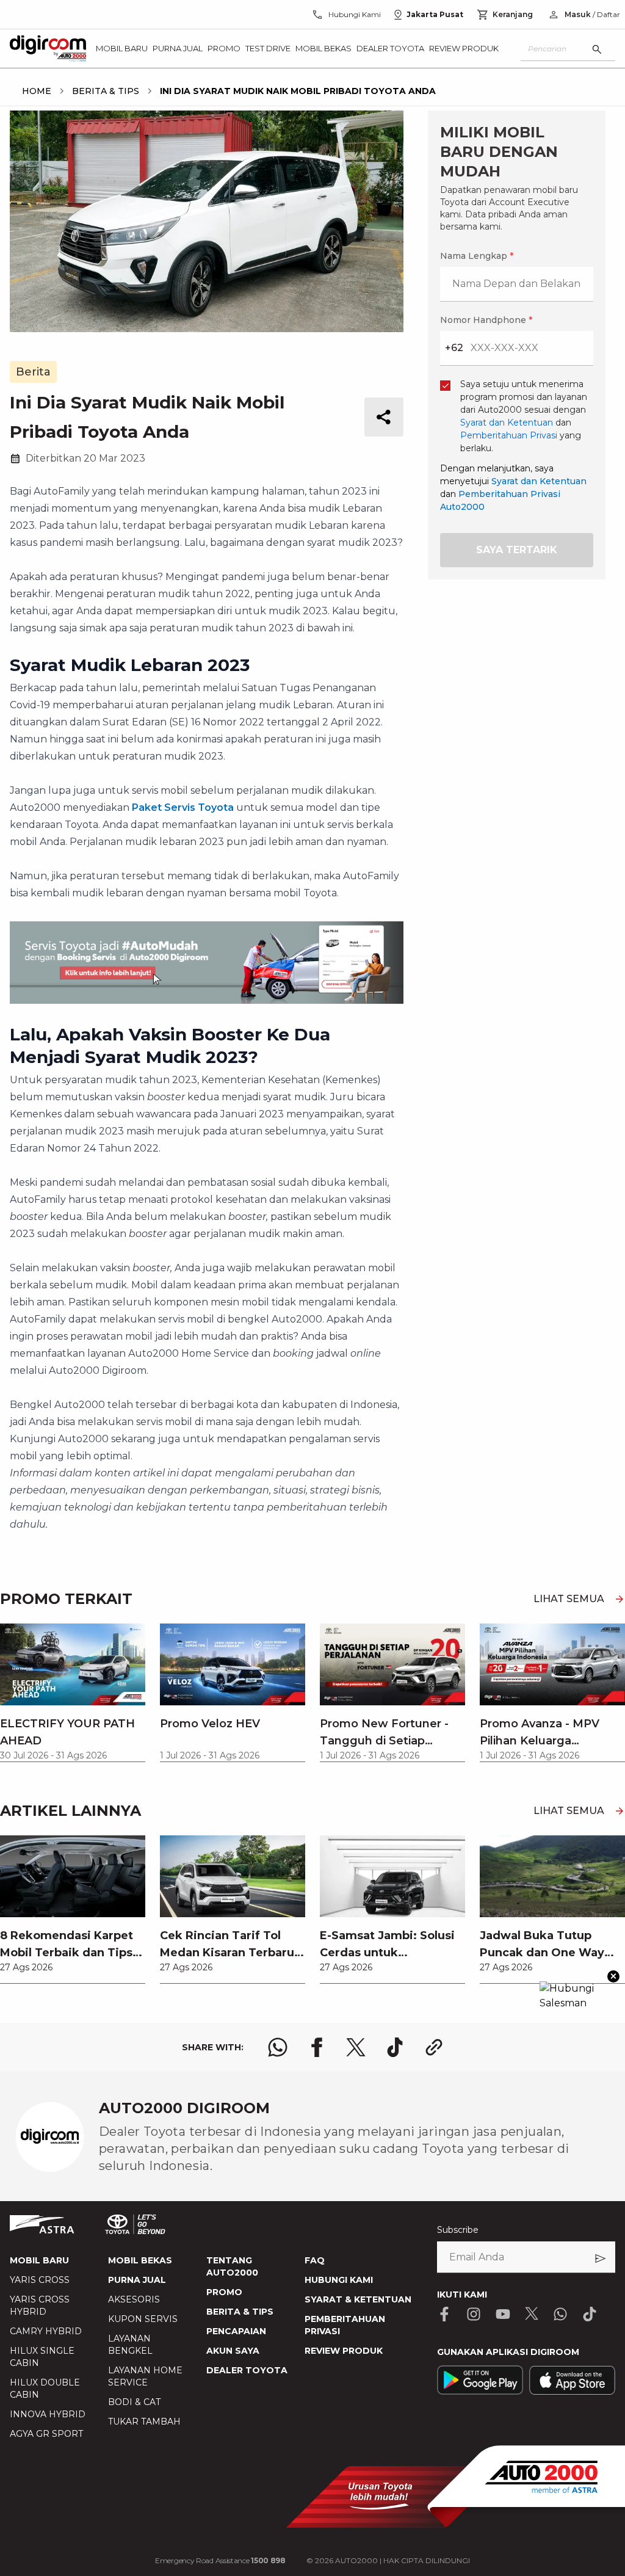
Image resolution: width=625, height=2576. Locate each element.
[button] (312, 996)
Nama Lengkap (169, 1063)
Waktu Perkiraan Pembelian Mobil (211, 1393)
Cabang (152, 1265)
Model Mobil (163, 1329)
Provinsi (154, 1137)
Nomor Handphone (362, 1063)
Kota (146, 1201)
